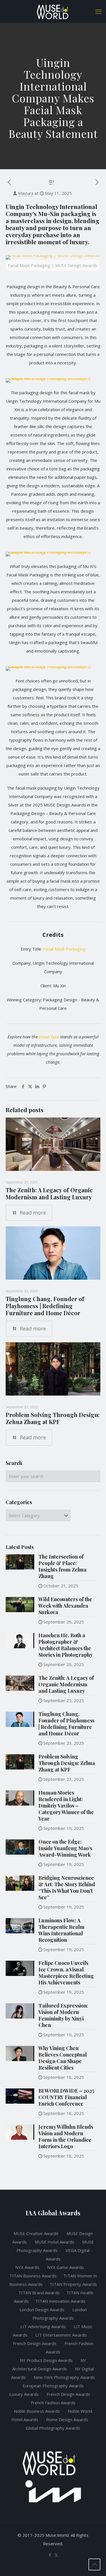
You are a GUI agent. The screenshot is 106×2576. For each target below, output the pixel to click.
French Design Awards (35, 2343)
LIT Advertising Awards (44, 2326)
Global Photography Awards (53, 2428)
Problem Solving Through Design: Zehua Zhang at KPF (53, 1418)
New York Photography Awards (64, 2377)
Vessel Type (49, 1037)
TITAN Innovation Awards (60, 2301)
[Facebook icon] (50, 2555)
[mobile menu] (98, 11)
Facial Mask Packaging (64, 949)
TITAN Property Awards (73, 2284)
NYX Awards (28, 2267)
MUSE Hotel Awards (55, 2242)
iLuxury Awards (24, 2394)
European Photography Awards (53, 2386)
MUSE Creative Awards (36, 2233)
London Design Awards (42, 2310)
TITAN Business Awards (33, 2276)
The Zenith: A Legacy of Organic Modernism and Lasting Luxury (49, 1193)
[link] (53, 266)
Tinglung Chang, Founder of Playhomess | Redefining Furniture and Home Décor (45, 1306)
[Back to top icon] (94, 2564)
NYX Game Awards (66, 2267)
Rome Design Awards (67, 2419)
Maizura (26, 193)
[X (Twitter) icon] (56, 2555)
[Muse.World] (53, 11)
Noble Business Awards (37, 2411)
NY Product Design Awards (47, 2360)
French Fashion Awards (53, 2403)
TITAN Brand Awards (39, 2293)
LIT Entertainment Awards (62, 2335)
